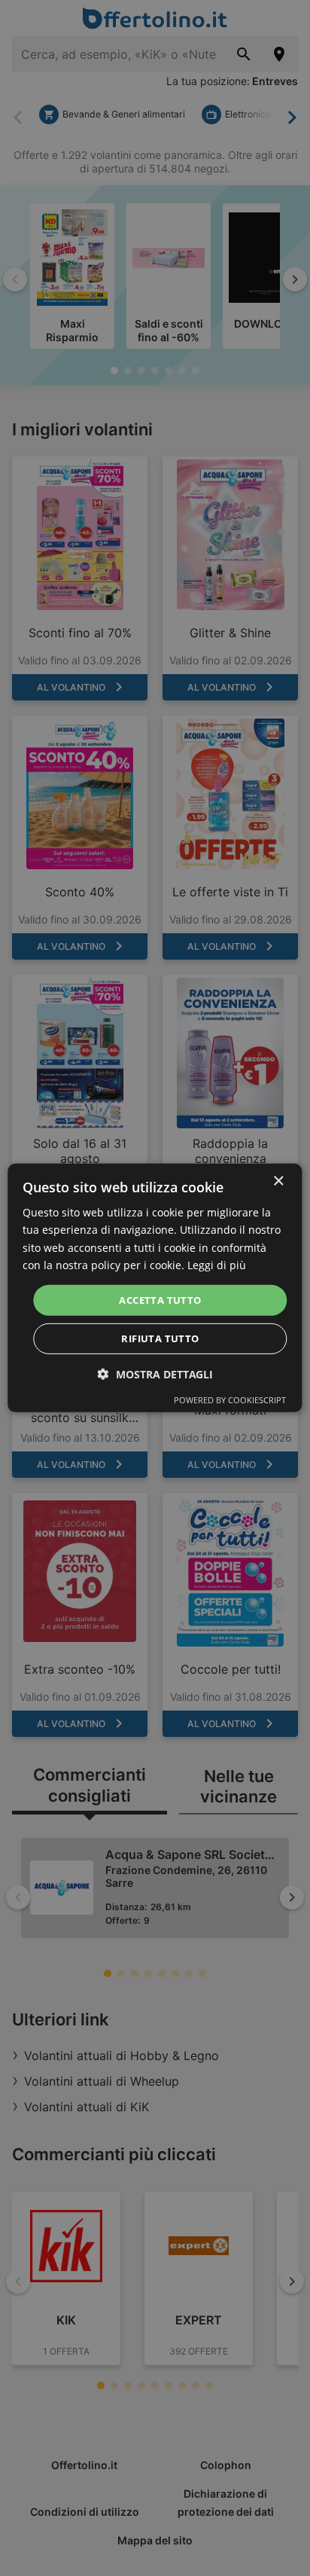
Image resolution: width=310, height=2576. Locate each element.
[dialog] (155, 1288)
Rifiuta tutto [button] (160, 1338)
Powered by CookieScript (230, 1400)
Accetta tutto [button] (160, 1300)
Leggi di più (217, 1264)
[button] (155, 1374)
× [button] (278, 1181)
